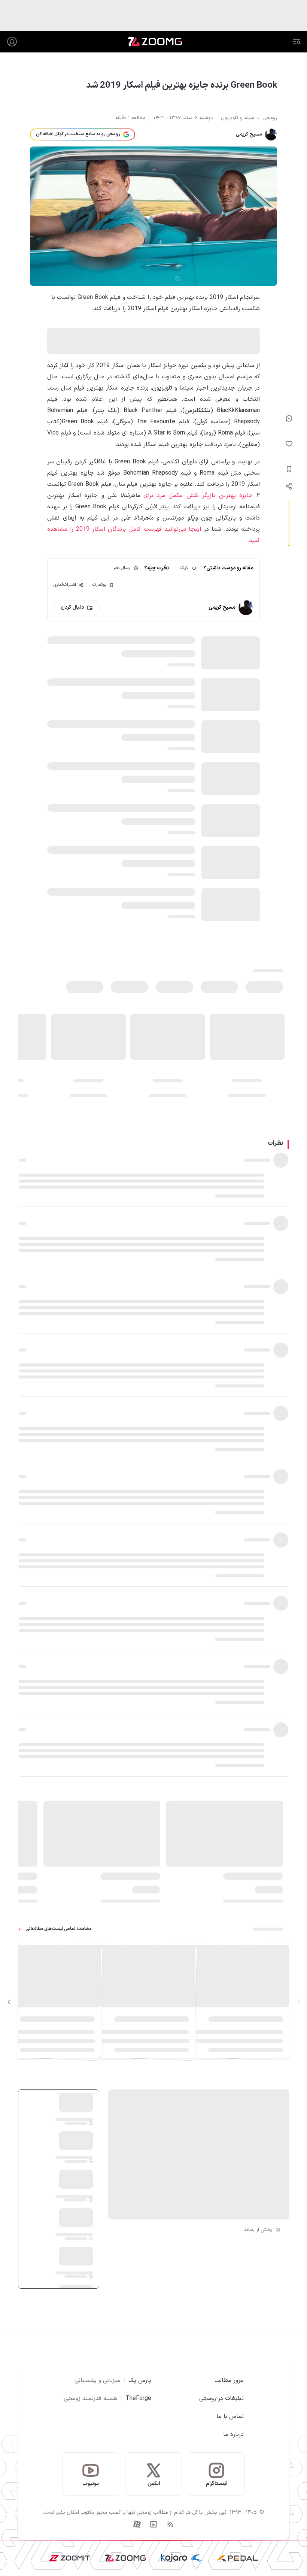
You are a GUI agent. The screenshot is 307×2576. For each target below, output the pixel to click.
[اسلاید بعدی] (9, 2002)
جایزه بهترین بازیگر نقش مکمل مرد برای (197, 496)
